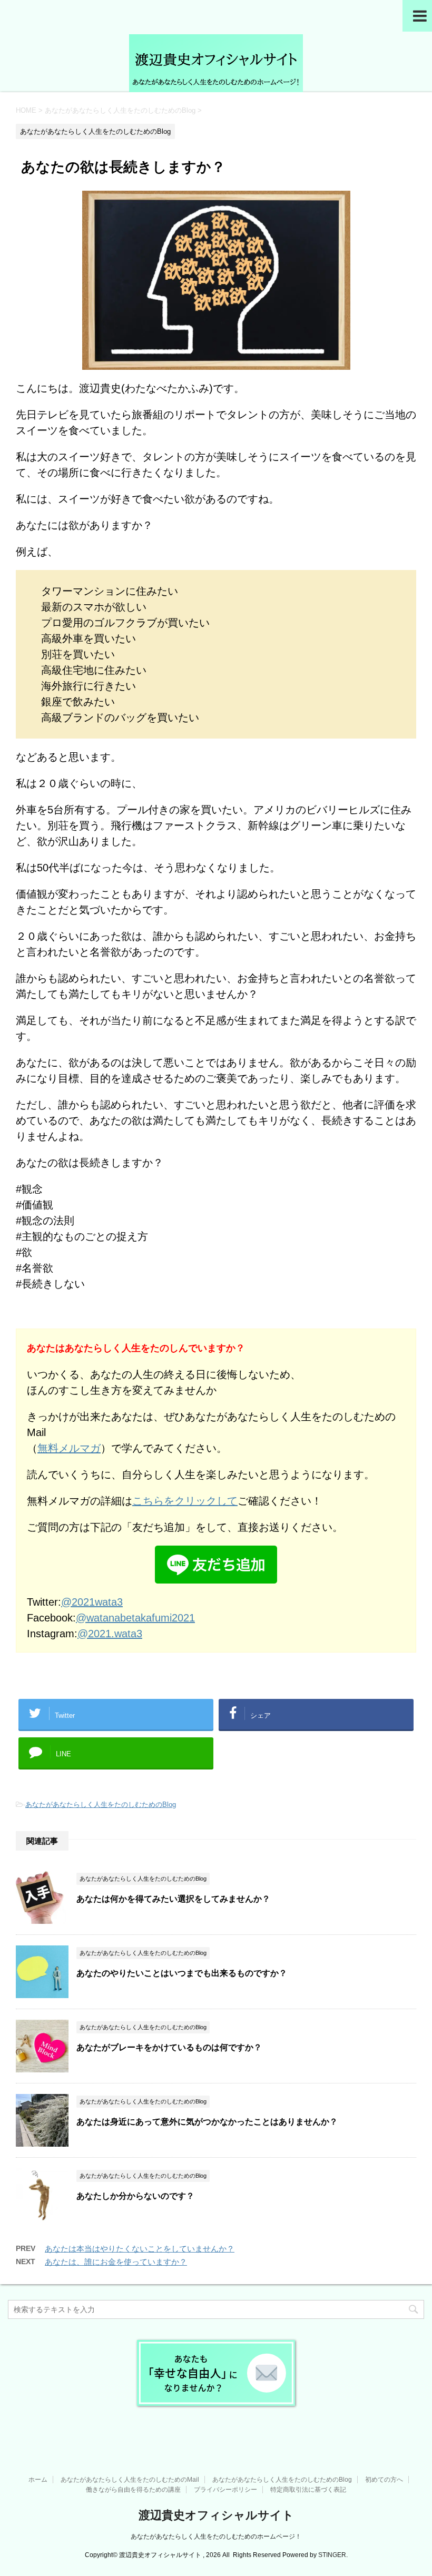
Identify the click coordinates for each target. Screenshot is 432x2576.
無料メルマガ (69, 1448)
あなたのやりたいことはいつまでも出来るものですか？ (182, 1973)
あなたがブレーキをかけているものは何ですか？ (169, 2047)
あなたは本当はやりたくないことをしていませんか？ (140, 2249)
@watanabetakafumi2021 (135, 1618)
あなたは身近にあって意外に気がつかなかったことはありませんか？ (207, 2122)
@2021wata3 (92, 1602)
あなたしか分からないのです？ (135, 2196)
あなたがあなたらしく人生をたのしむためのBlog (101, 1805)
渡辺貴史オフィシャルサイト (216, 2515)
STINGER (332, 2555)
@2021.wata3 (110, 1634)
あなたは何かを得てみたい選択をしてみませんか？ (173, 1899)
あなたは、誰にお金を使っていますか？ (116, 2262)
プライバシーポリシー (225, 2490)
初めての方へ (384, 2480)
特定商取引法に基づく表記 (308, 2490)
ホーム (38, 2480)
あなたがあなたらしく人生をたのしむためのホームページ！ (216, 2536)
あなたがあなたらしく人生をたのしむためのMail (130, 2480)
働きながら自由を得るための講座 (133, 2490)
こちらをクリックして (185, 1501)
